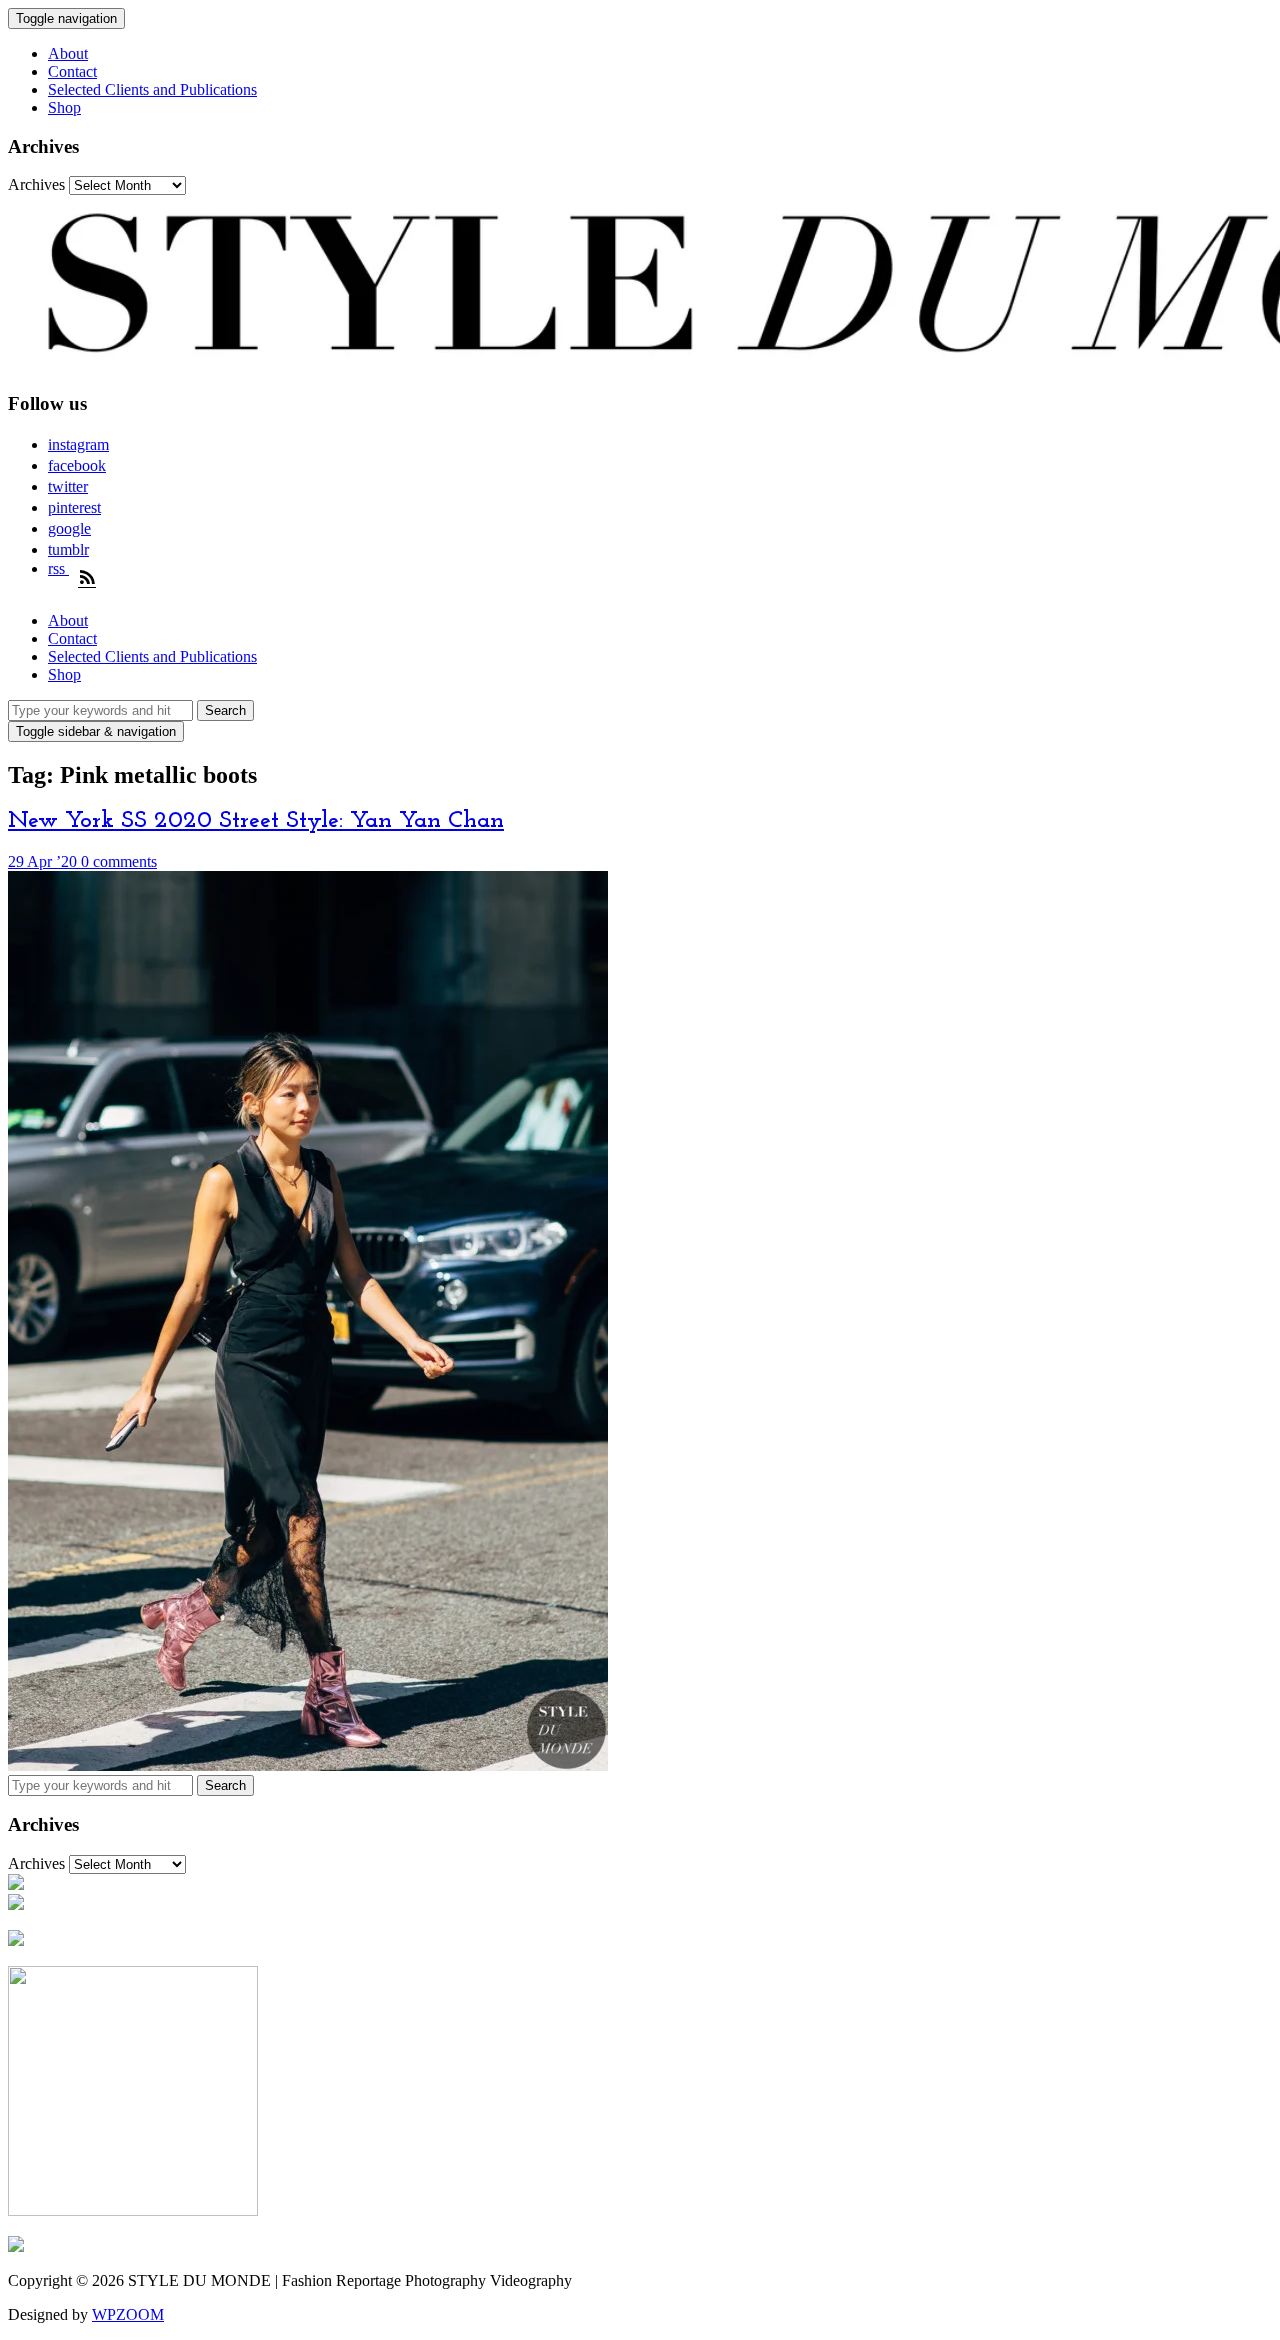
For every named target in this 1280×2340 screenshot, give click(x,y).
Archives (36, 184)
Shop (64, 107)
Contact (72, 71)
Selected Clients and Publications (152, 89)
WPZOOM (128, 2314)
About (68, 53)
